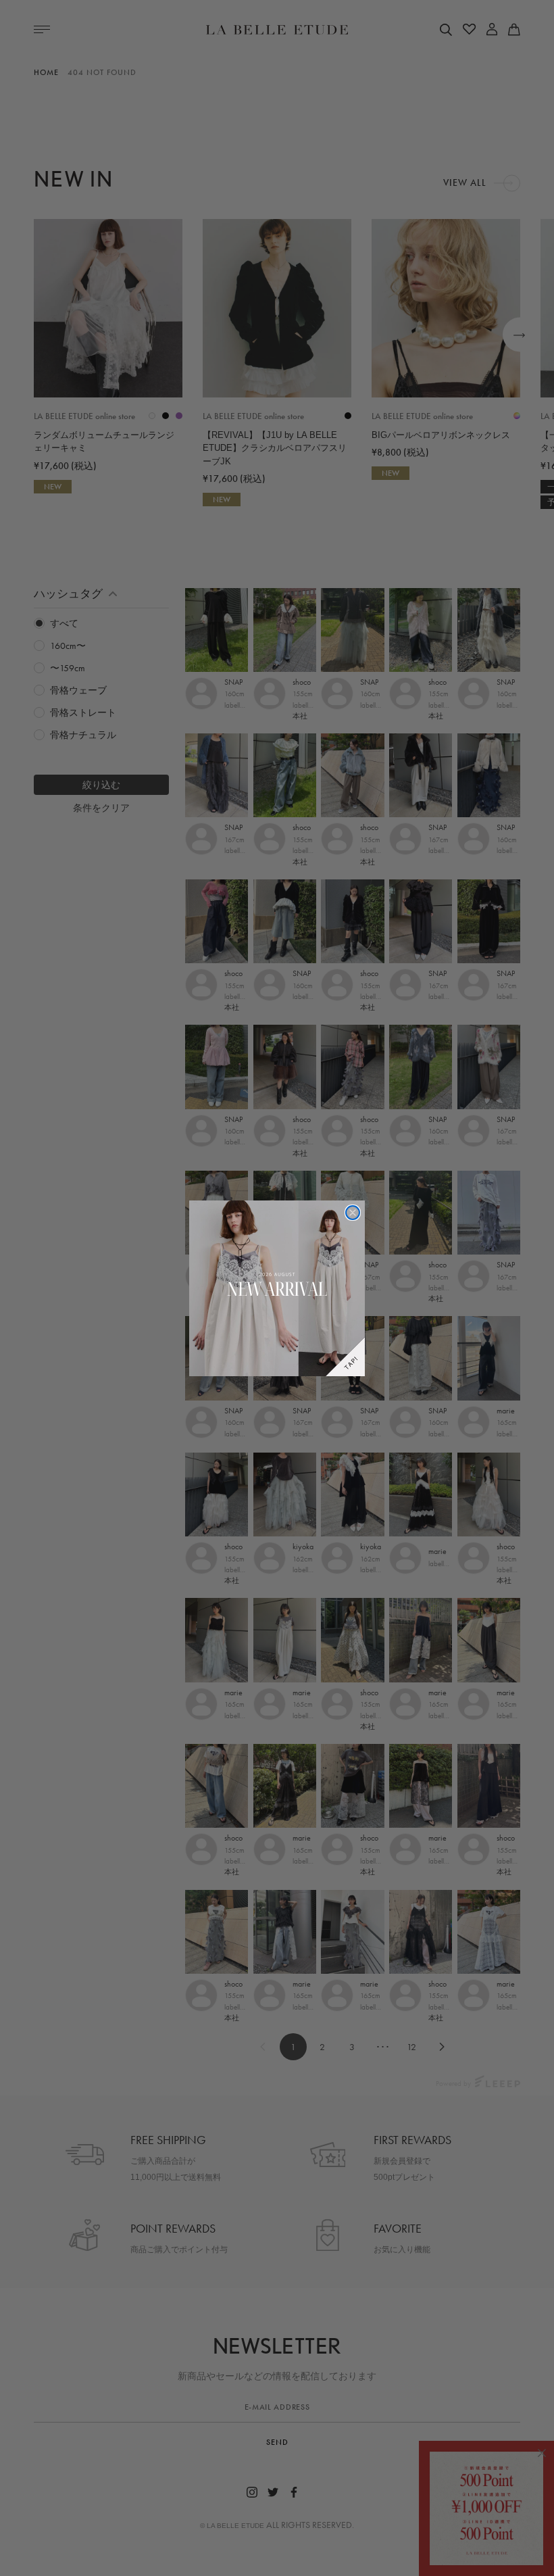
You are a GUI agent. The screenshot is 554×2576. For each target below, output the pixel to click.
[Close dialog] (353, 1213)
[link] (277, 1288)
